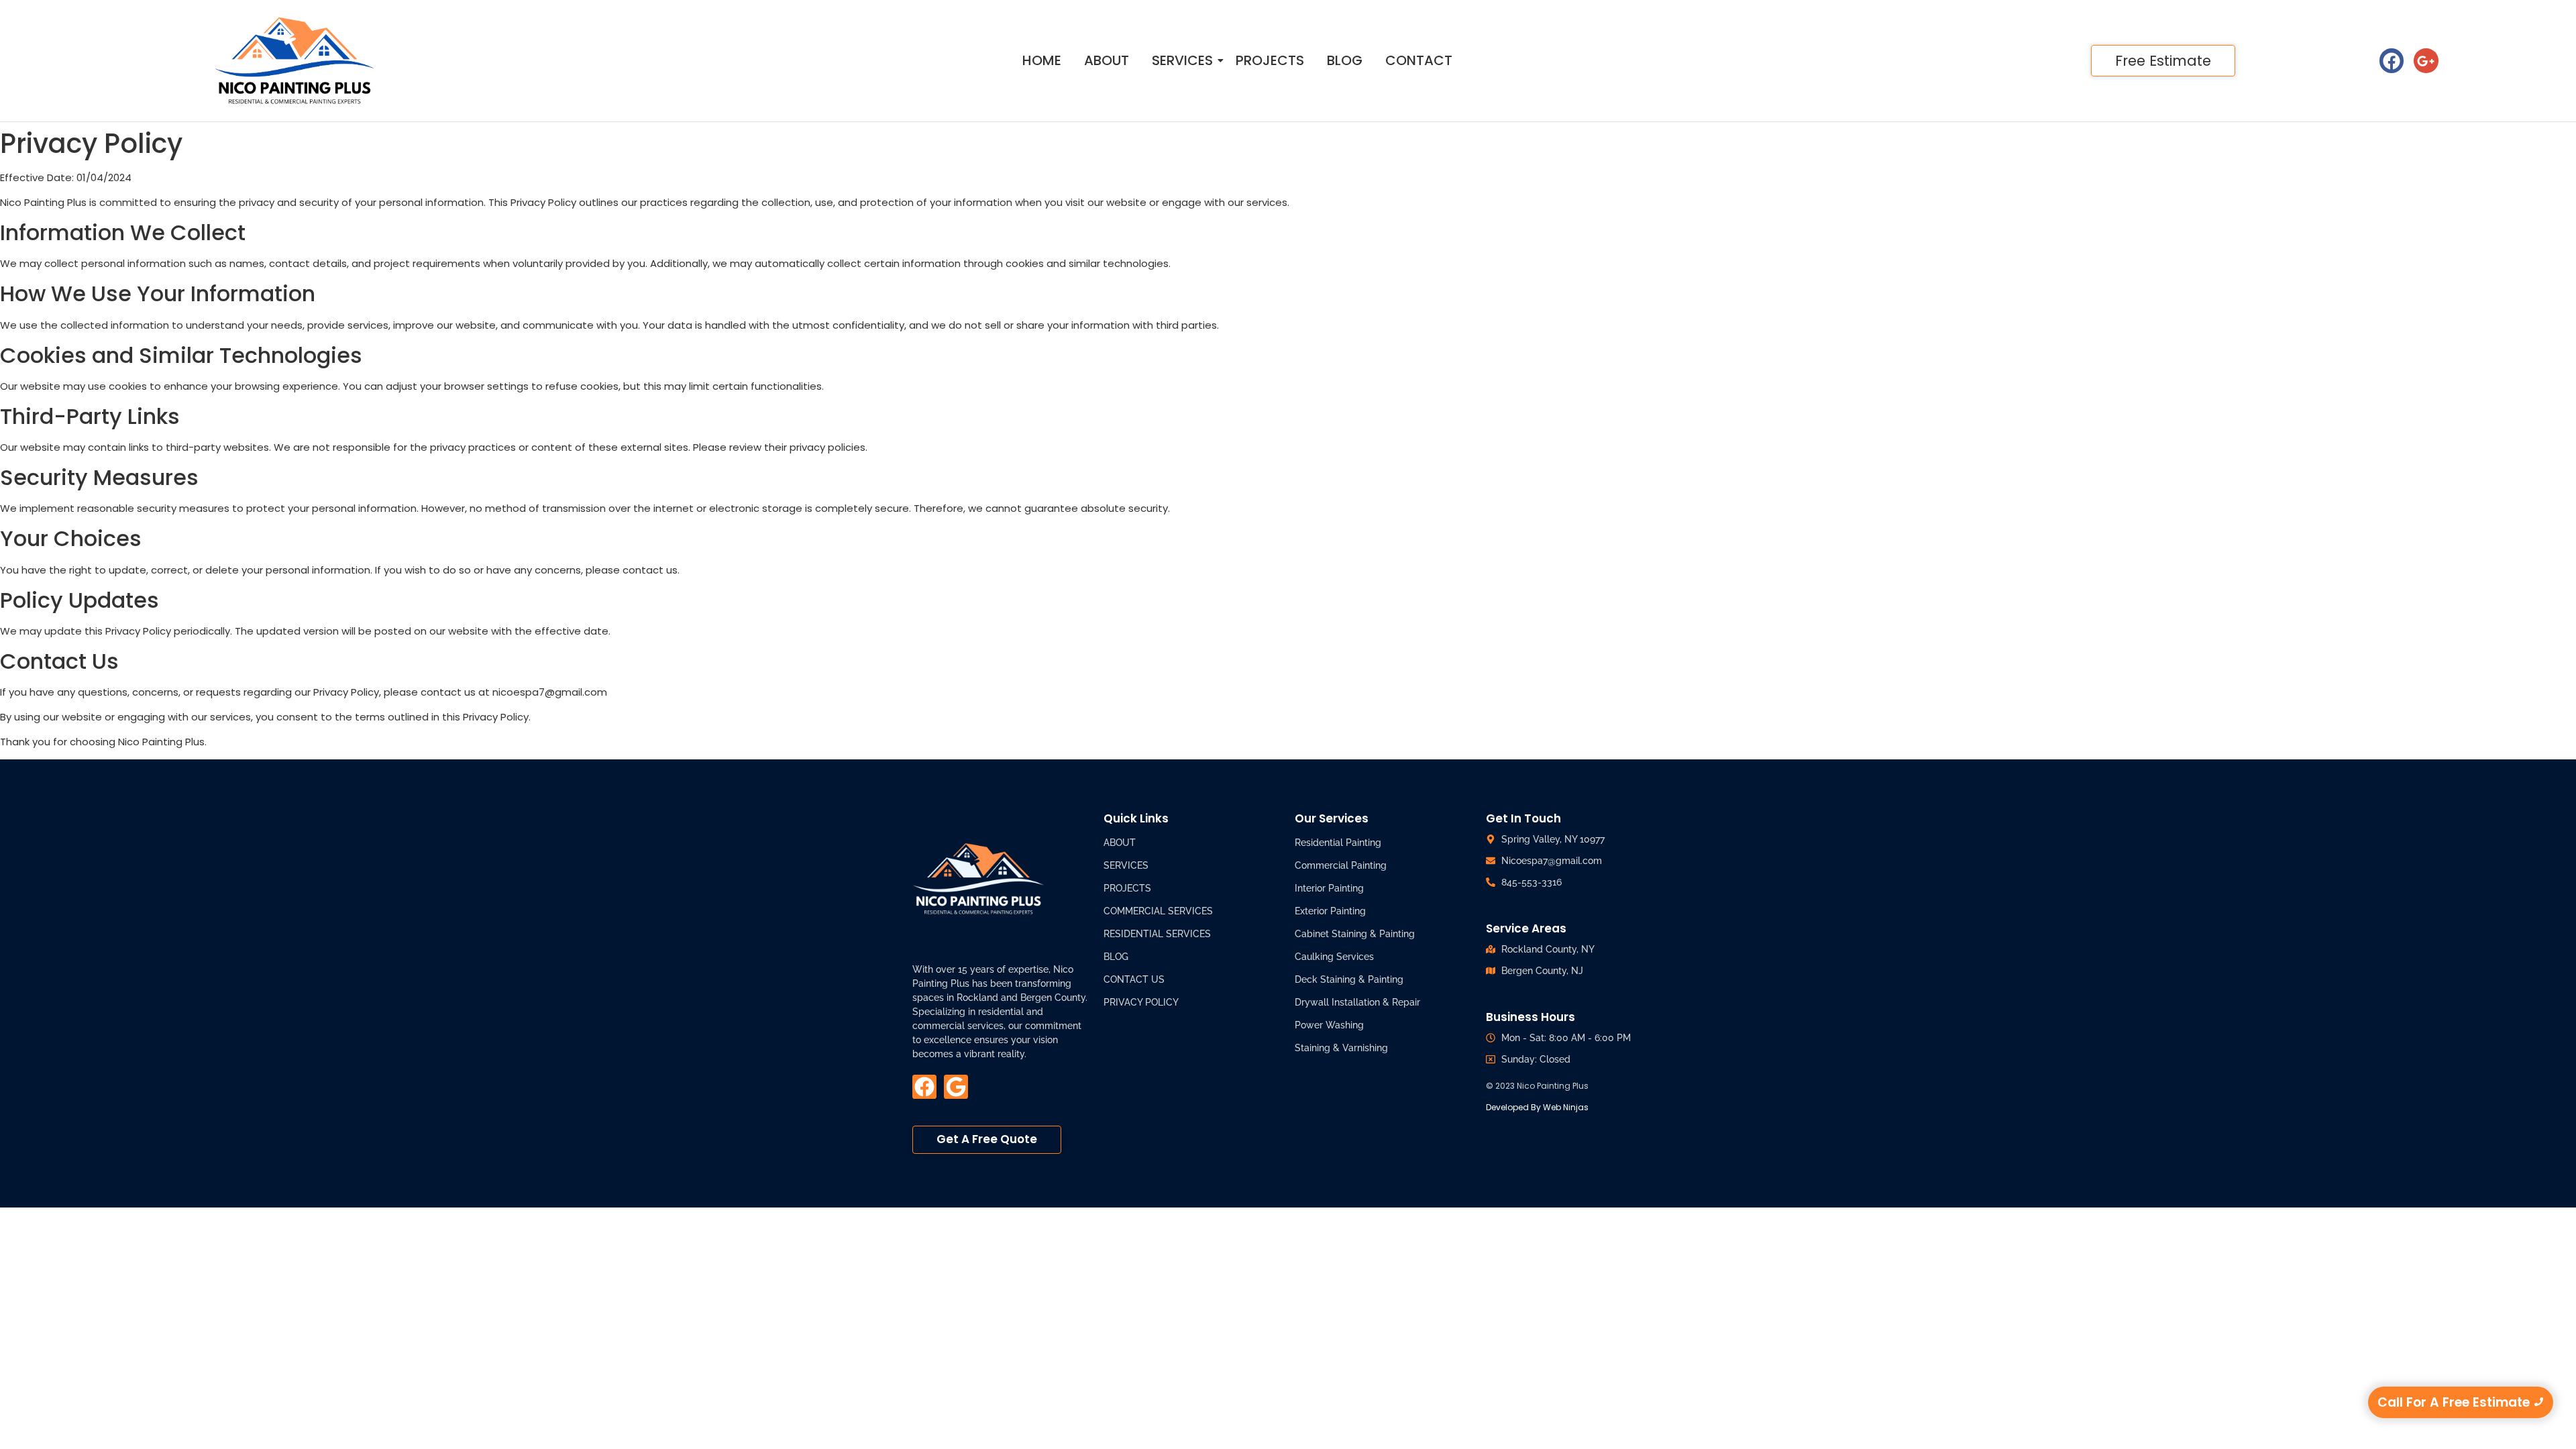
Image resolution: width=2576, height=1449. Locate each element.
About (1107, 61)
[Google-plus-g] (2426, 60)
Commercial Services (1158, 911)
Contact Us (1134, 979)
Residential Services (1157, 934)
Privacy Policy (1141, 1002)
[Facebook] (2392, 60)
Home (1042, 61)
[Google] (956, 1087)
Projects (1270, 61)
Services (1182, 61)
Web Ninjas (1565, 1107)
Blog (1345, 61)
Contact (1419, 61)
